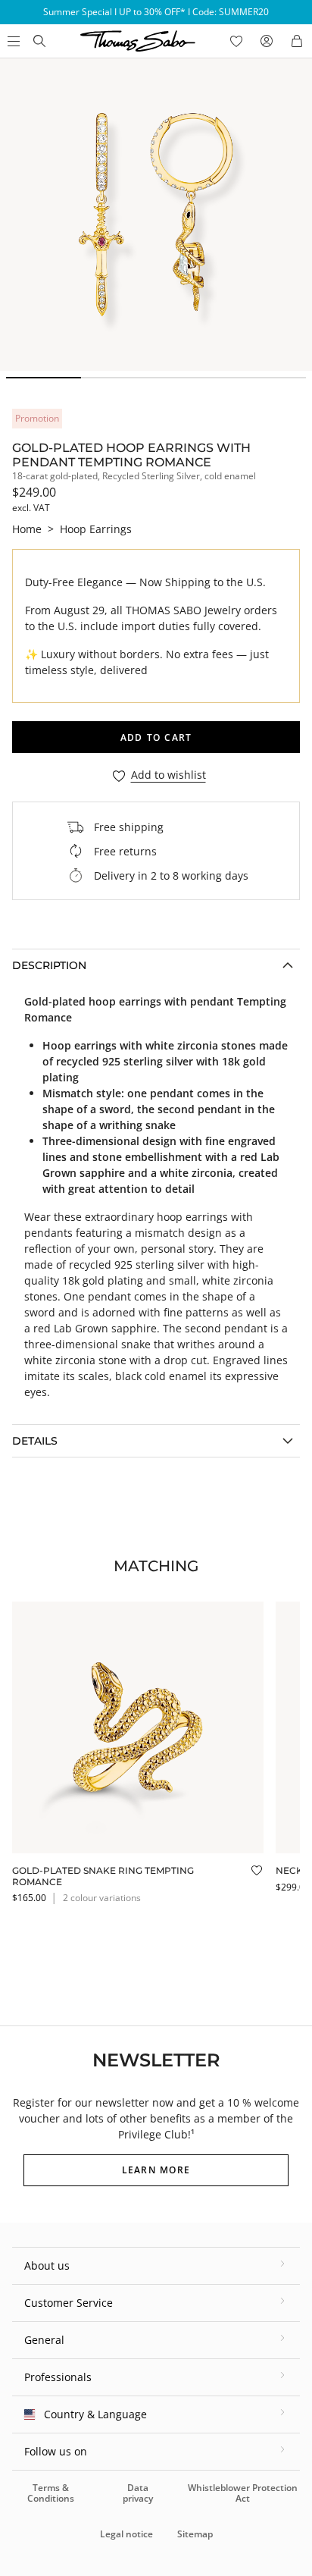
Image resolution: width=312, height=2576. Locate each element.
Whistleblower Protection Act (243, 2493)
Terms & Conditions (51, 2493)
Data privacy (138, 2493)
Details (35, 1441)
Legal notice (126, 2534)
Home (27, 529)
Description (49, 965)
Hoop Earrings (96, 529)
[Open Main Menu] (12, 41)
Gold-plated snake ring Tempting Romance (103, 1876)
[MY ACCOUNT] (267, 41)
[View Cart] (297, 41)
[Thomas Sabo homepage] (39, 41)
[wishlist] (236, 41)
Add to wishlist (168, 775)
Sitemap (195, 2534)
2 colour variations (102, 1898)
